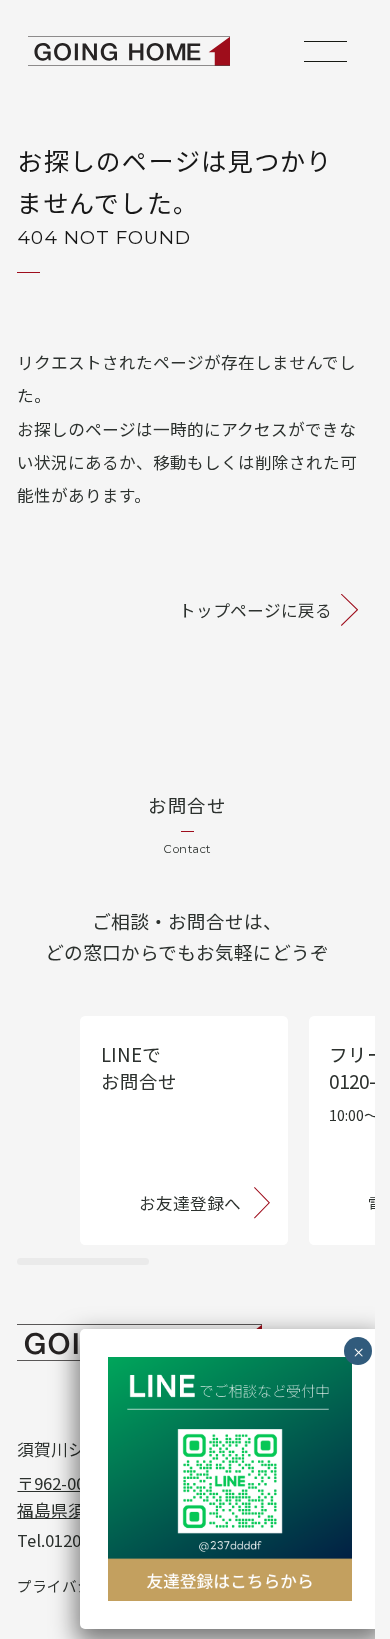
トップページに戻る (255, 610)
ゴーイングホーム (129, 51)
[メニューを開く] (325, 51)
